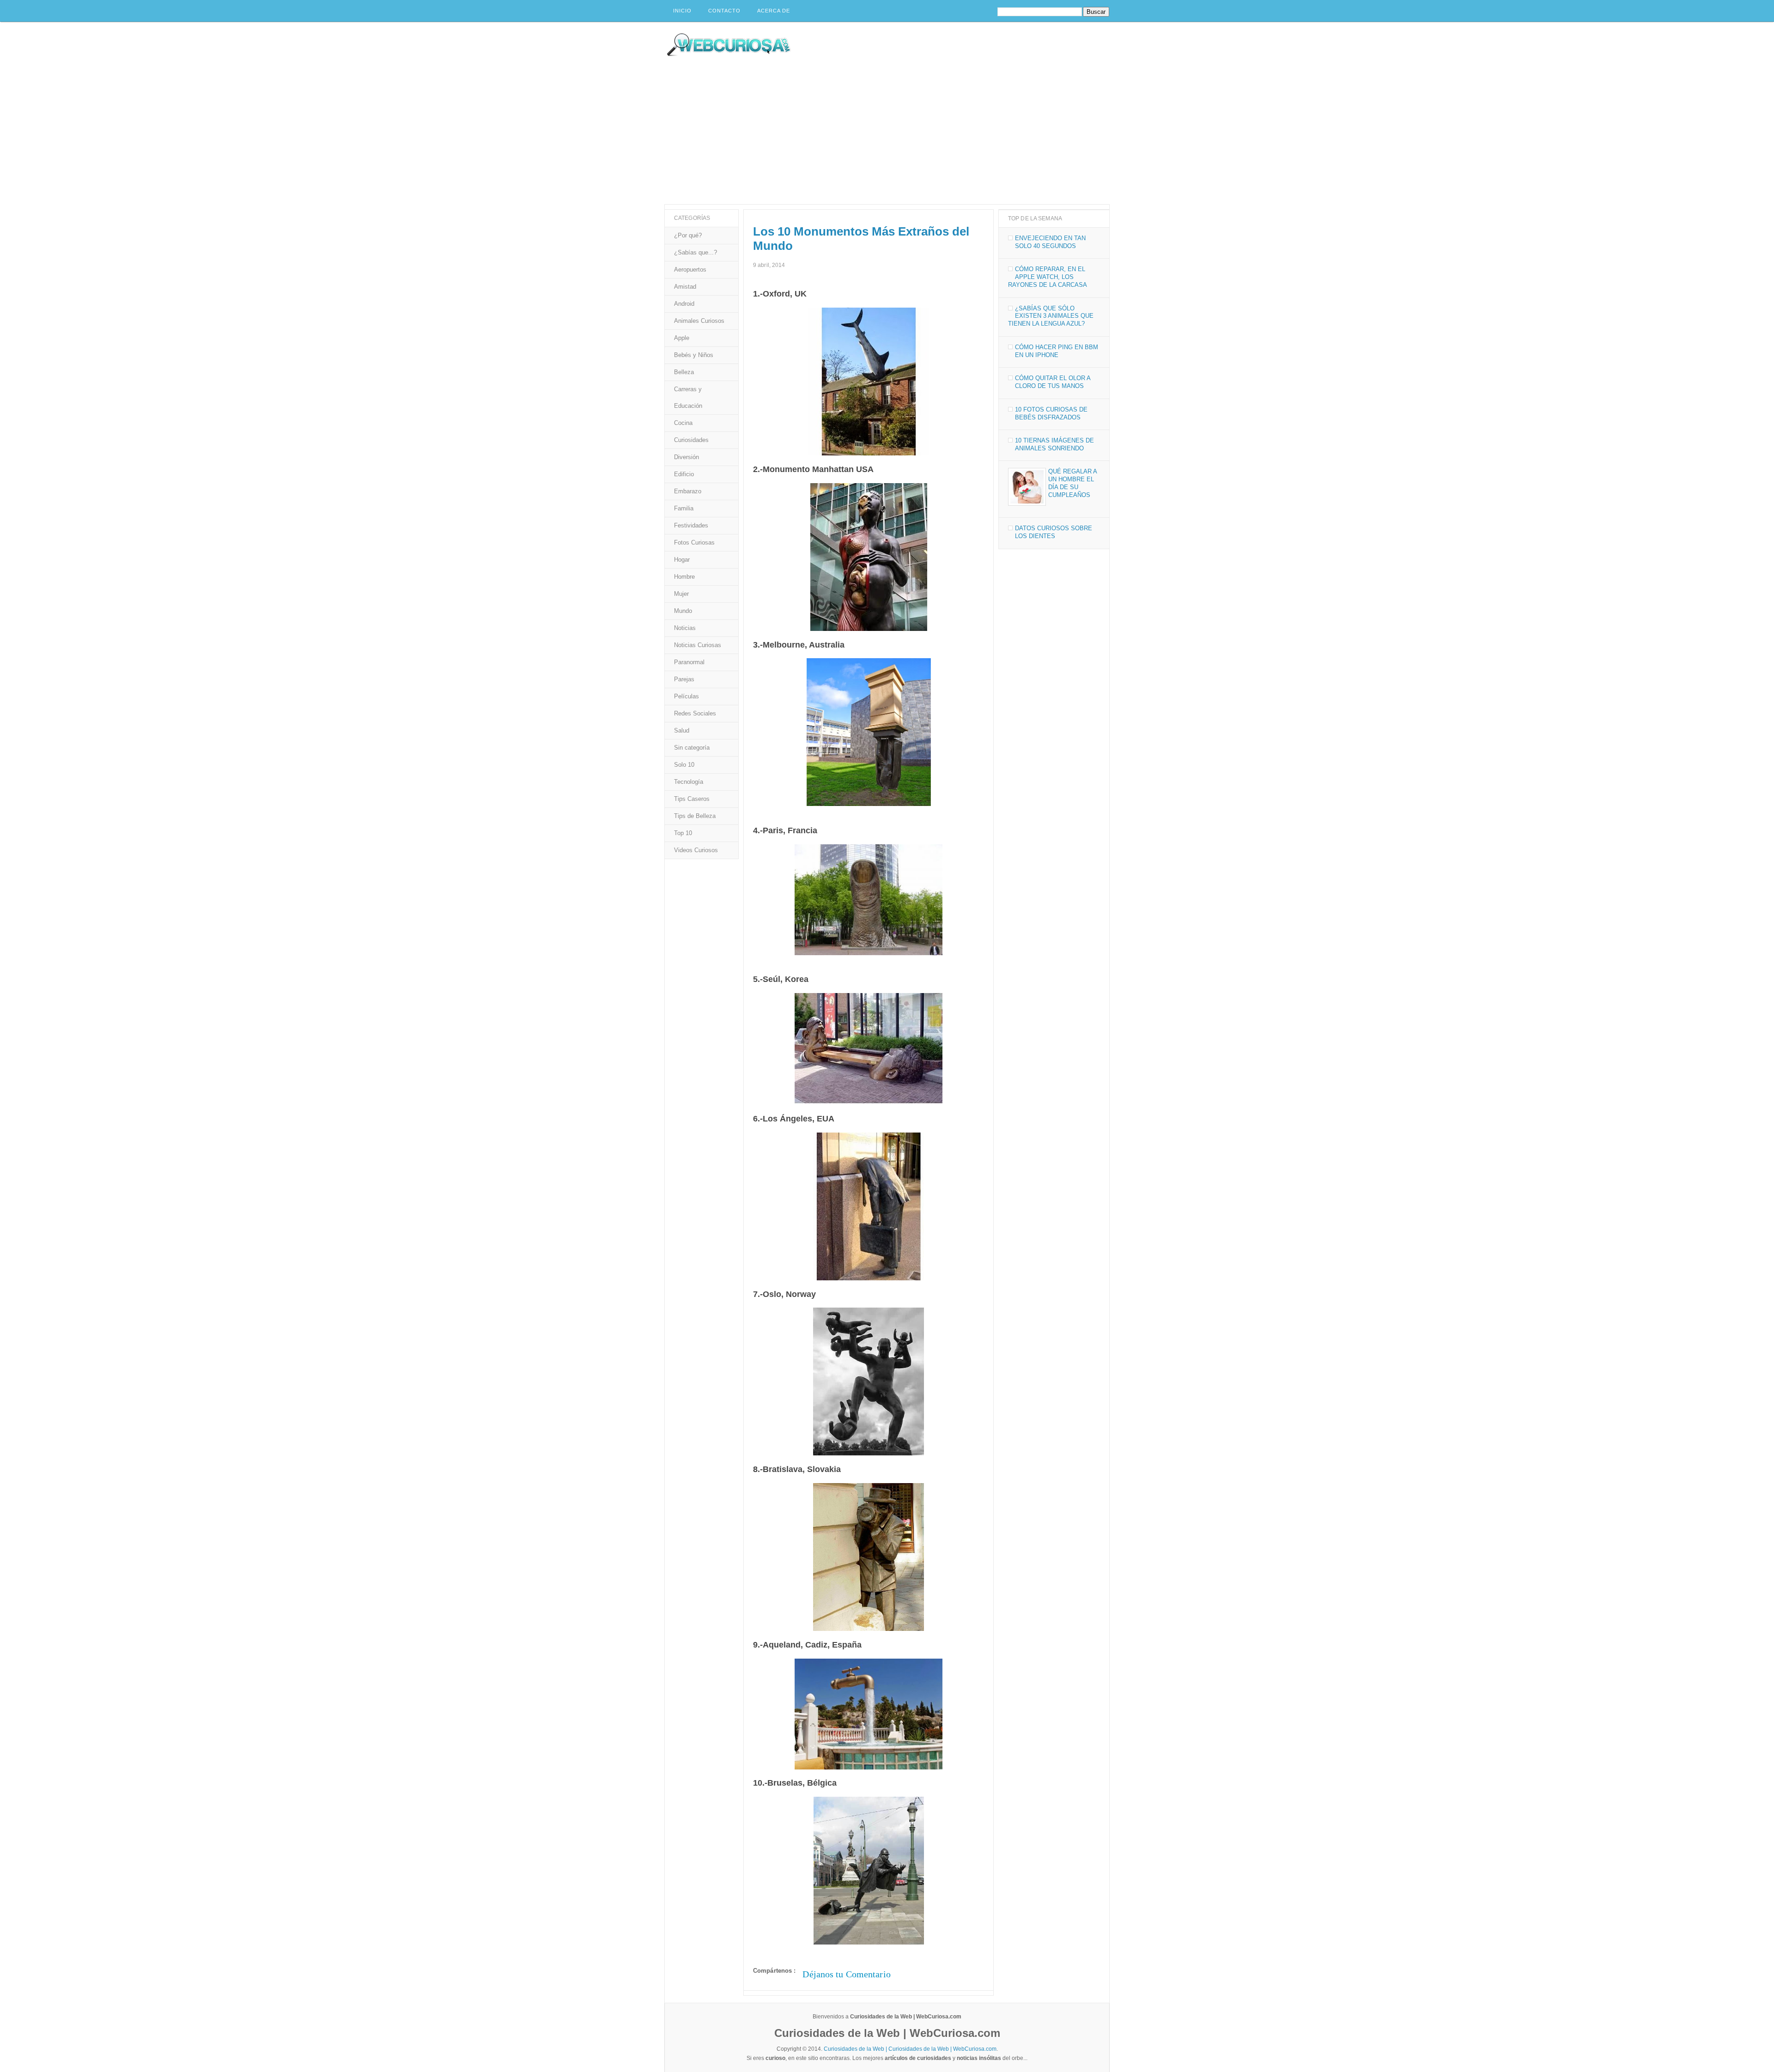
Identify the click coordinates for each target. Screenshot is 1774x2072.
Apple (682, 338)
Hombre (684, 577)
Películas (687, 696)
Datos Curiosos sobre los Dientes (1054, 532)
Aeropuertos (690, 270)
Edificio (684, 474)
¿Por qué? (688, 235)
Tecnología (689, 782)
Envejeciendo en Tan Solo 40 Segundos (1050, 242)
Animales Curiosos (699, 321)
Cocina (683, 423)
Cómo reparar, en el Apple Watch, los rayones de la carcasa (1048, 277)
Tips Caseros (692, 799)
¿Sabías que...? (696, 252)
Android (684, 304)
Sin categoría (692, 748)
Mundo (683, 611)
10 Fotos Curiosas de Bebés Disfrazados (1051, 413)
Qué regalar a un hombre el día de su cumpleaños (1072, 483)
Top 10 (683, 833)
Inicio (682, 11)
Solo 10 (684, 765)
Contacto (724, 11)
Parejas (684, 679)
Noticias (685, 628)
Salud (682, 730)
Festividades (691, 525)
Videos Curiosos (696, 850)
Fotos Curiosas (694, 542)
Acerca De (774, 11)
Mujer (681, 594)
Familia (684, 508)
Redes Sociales (695, 713)
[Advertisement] (887, 135)
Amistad (685, 287)
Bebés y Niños (694, 355)
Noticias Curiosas (698, 645)
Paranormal (689, 662)
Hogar (682, 560)
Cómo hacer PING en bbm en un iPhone (1057, 351)
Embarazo (688, 491)
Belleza (684, 372)
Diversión (687, 457)
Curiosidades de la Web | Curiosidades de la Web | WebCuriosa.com (910, 2049)
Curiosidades (691, 440)
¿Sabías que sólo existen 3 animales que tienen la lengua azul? (1051, 316)
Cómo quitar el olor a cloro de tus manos (1053, 382)
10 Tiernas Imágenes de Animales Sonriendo (1054, 444)
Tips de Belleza (695, 816)
